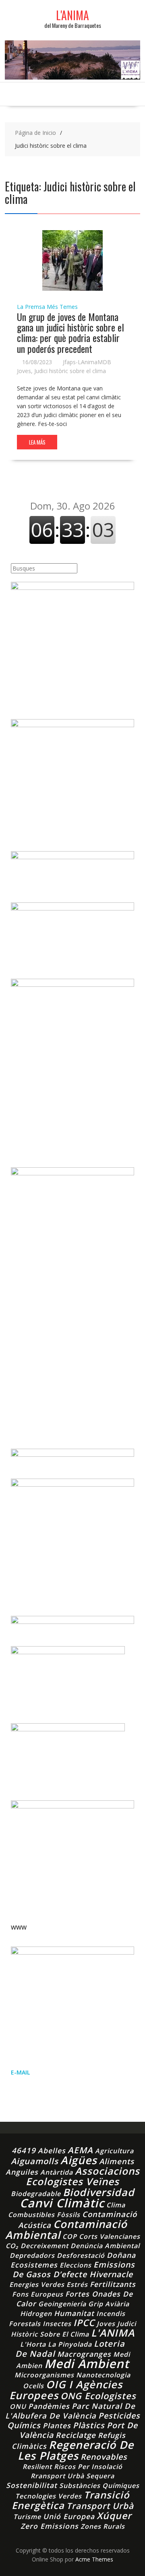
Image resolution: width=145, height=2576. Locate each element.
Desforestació (81, 2255)
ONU (18, 2406)
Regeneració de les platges (76, 2450)
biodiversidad (99, 2192)
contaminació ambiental (66, 2229)
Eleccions (76, 2265)
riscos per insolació (88, 2467)
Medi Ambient (87, 2364)
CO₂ (12, 2246)
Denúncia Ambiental (105, 2246)
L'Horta (33, 2344)
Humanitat (74, 2313)
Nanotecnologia (103, 2375)
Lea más (37, 442)
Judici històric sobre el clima (70, 371)
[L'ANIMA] (72, 77)
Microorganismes (44, 2375)
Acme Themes (94, 2559)
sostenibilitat (32, 2485)
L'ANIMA (72, 15)
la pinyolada (70, 2344)
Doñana (121, 2255)
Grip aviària (109, 2304)
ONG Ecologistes (98, 2396)
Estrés (77, 2284)
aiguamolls (35, 2161)
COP (70, 2236)
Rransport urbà (57, 2476)
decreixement (45, 2246)
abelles (52, 2150)
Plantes (57, 2425)
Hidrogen (36, 2314)
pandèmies (49, 2406)
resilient (37, 2467)
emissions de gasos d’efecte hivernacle (74, 2269)
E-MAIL (20, 2072)
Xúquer (114, 2516)
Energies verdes (37, 2284)
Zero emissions (50, 2526)
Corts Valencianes (110, 2236)
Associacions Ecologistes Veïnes (83, 2176)
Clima (116, 2205)
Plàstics (89, 2425)
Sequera (100, 2476)
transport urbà (100, 2506)
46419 (24, 2150)
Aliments (117, 2161)
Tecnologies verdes (49, 2496)
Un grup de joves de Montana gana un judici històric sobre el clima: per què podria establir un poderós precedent (70, 332)
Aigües (79, 2160)
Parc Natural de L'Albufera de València (70, 2411)
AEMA (80, 2150)
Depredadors (32, 2255)
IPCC (84, 2323)
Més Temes (62, 307)
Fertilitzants (113, 2284)
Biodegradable (36, 2194)
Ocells (33, 2386)
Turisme (27, 2517)
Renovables (104, 2457)
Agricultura (114, 2151)
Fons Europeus (38, 2294)
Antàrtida (57, 2172)
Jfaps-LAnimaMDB (87, 362)
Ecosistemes (34, 2265)
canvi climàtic (62, 2203)
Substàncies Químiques (99, 2486)
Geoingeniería (62, 2304)
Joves (24, 371)
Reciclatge (76, 2435)
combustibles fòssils (44, 2215)
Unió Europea (69, 2516)
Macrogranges (84, 2354)
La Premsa (31, 307)
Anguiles (22, 2172)
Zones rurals (103, 2526)
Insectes (57, 2324)
